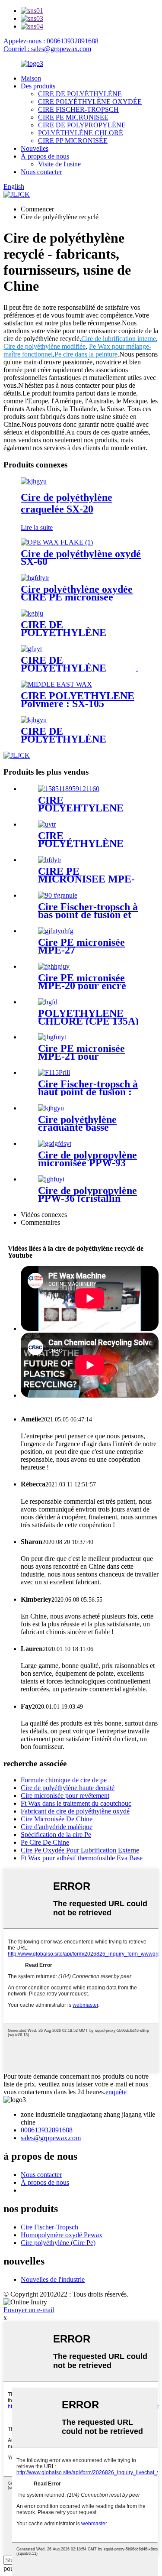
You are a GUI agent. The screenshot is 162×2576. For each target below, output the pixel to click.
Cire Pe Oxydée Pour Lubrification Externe (80, 1850)
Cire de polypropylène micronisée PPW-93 (87, 1159)
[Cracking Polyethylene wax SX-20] (34, 481)
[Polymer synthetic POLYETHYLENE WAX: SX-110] (34, 720)
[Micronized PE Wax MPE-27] (56, 931)
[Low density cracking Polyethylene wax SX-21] (51, 1108)
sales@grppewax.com (51, 2138)
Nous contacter (41, 172)
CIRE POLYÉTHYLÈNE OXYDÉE (90, 102)
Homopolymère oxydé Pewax (62, 2235)
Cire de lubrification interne (119, 339)
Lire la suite (37, 527)
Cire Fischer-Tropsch (49, 2227)
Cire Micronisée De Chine (57, 1819)
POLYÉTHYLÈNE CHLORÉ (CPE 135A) (88, 1017)
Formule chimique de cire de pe (64, 1780)
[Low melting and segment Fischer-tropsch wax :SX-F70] (58, 895)
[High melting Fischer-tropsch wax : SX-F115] (54, 1072)
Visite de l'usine (59, 164)
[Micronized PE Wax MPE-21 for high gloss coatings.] (52, 1037)
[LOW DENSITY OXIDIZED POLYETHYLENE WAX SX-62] (31, 649)
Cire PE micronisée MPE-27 (81, 946)
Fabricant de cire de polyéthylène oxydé (75, 1811)
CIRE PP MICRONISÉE (73, 141)
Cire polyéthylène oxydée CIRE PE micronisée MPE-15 (77, 597)
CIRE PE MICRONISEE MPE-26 (86, 879)
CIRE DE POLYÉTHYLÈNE (80, 94)
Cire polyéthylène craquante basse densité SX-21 (77, 1127)
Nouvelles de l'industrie (53, 2279)
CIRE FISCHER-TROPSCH (78, 109)
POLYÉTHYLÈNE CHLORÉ (81, 133)
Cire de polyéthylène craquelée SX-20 (67, 503)
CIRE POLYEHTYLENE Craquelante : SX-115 (86, 808)
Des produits (38, 86)
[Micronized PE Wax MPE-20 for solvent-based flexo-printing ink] (54, 966)
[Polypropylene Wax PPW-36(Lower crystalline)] (51, 1179)
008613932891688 (47, 2130)
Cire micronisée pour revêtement (65, 1796)
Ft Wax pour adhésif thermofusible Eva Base (82, 1858)
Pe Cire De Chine (45, 1842)
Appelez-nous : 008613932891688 (51, 41)
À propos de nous (45, 156)
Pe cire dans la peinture (86, 354)
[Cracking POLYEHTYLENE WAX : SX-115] (69, 789)
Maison (31, 78)
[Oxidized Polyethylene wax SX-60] (57, 542)
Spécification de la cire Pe (56, 1835)
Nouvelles (35, 148)
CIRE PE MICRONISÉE (73, 117)
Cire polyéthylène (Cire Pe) (58, 2243)
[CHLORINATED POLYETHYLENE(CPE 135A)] (48, 1002)
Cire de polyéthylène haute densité (68, 1788)
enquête (116, 2092)
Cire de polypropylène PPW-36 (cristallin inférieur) (87, 1198)
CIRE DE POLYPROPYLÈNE (82, 125)
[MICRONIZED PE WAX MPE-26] (50, 860)
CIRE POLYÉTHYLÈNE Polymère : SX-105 (78, 700)
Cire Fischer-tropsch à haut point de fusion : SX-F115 (88, 1092)
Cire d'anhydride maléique (57, 1827)
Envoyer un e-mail (29, 2310)
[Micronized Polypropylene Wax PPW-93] (55, 1144)
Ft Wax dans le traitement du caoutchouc (76, 1803)
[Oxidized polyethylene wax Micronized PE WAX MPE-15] (35, 578)
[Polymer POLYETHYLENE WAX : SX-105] (56, 684)
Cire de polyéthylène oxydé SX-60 (81, 558)
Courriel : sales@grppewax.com (47, 49)
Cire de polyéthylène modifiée (44, 346)
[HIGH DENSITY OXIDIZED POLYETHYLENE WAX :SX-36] (32, 613)
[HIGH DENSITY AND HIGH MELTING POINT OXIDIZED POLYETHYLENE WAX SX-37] (47, 824)
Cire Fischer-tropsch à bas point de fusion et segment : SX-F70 (88, 915)
